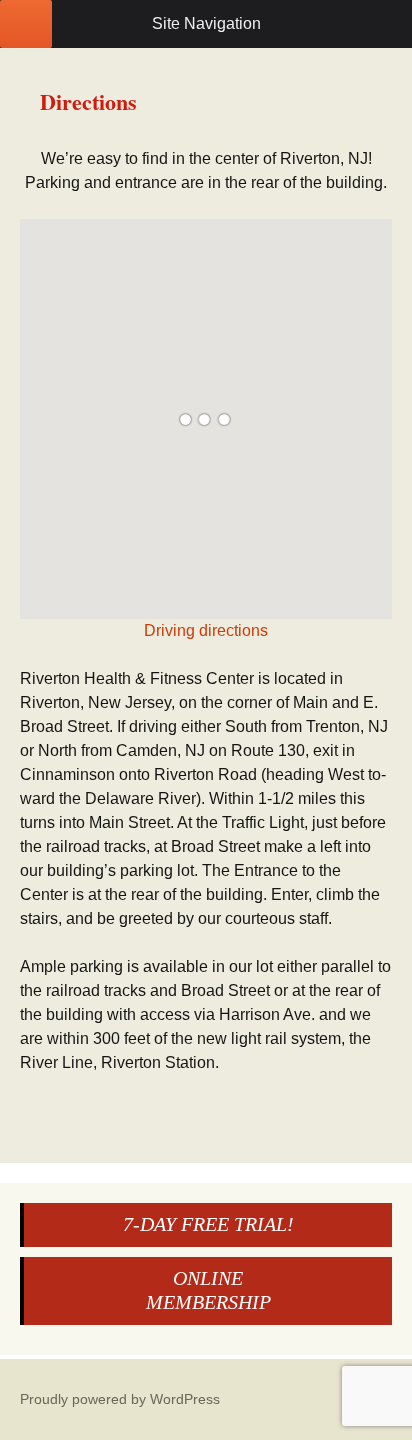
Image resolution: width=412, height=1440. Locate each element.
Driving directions (206, 630)
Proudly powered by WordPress (120, 1399)
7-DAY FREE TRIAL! (208, 1224)
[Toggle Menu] (26, 24)
